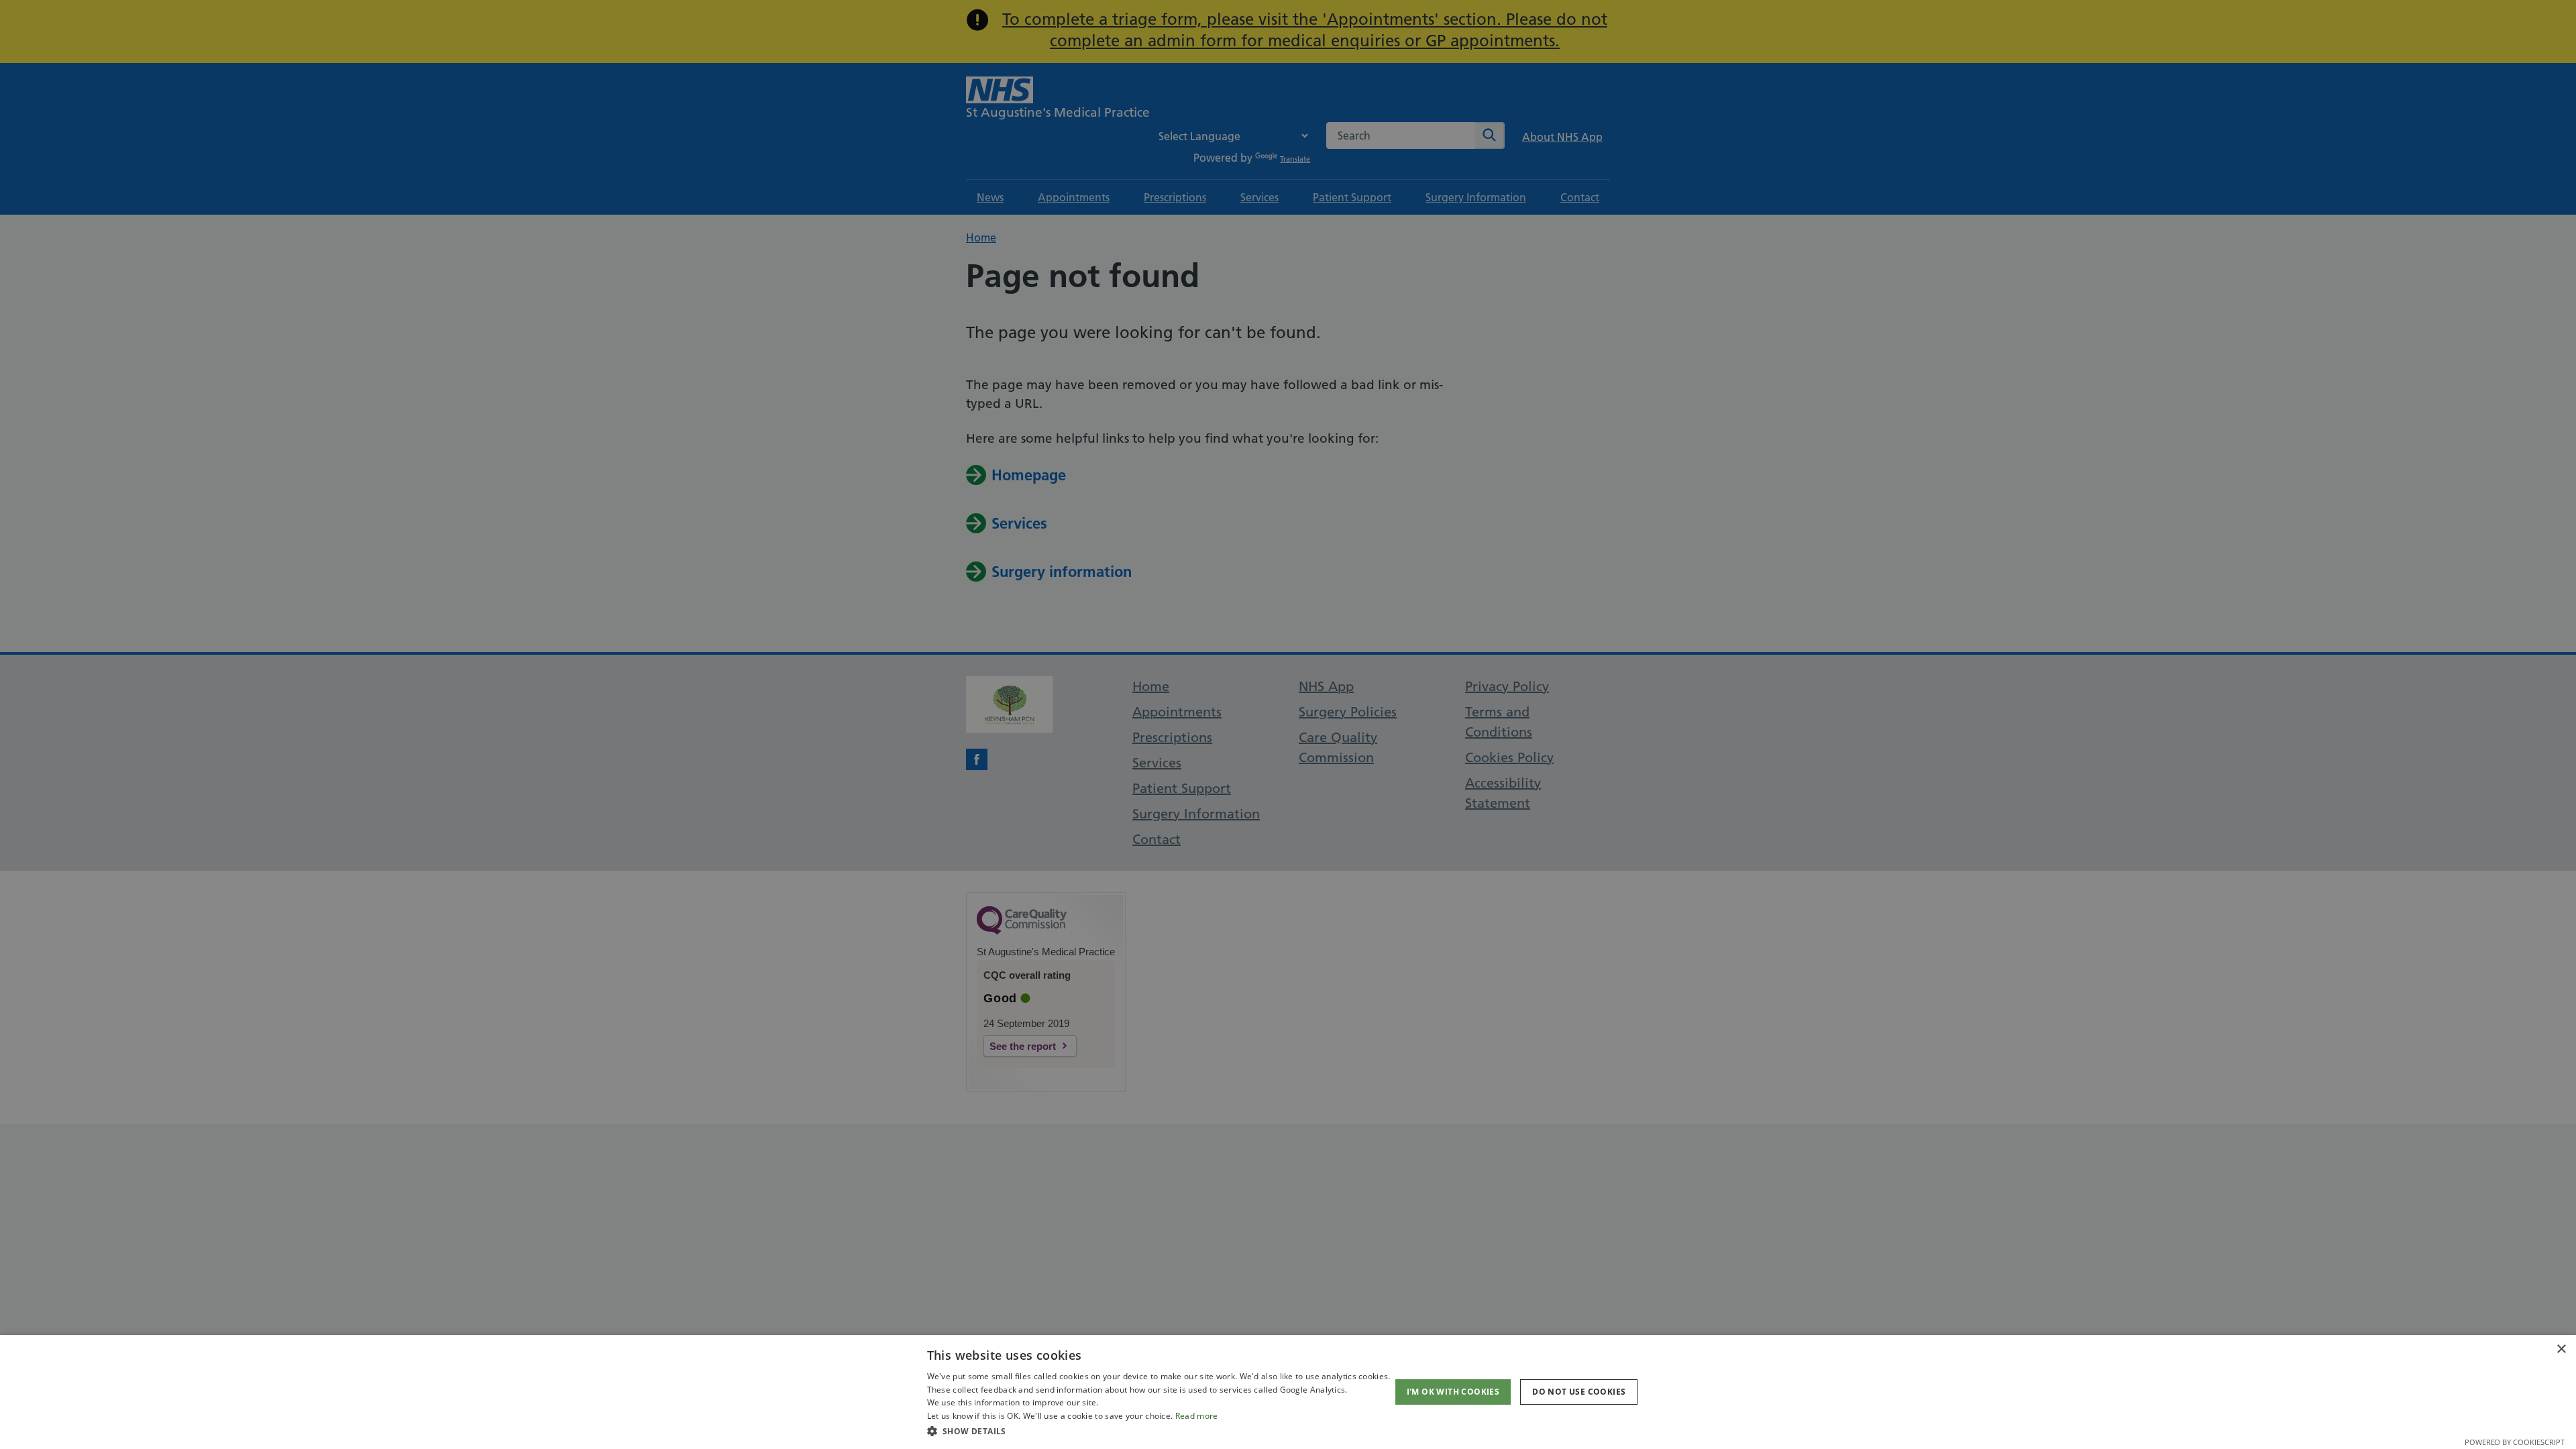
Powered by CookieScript (2515, 1442)
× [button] (2561, 1349)
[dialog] (1288, 1392)
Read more (1197, 1416)
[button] (1159, 1431)
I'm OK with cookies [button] (1453, 1392)
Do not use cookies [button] (1579, 1392)
